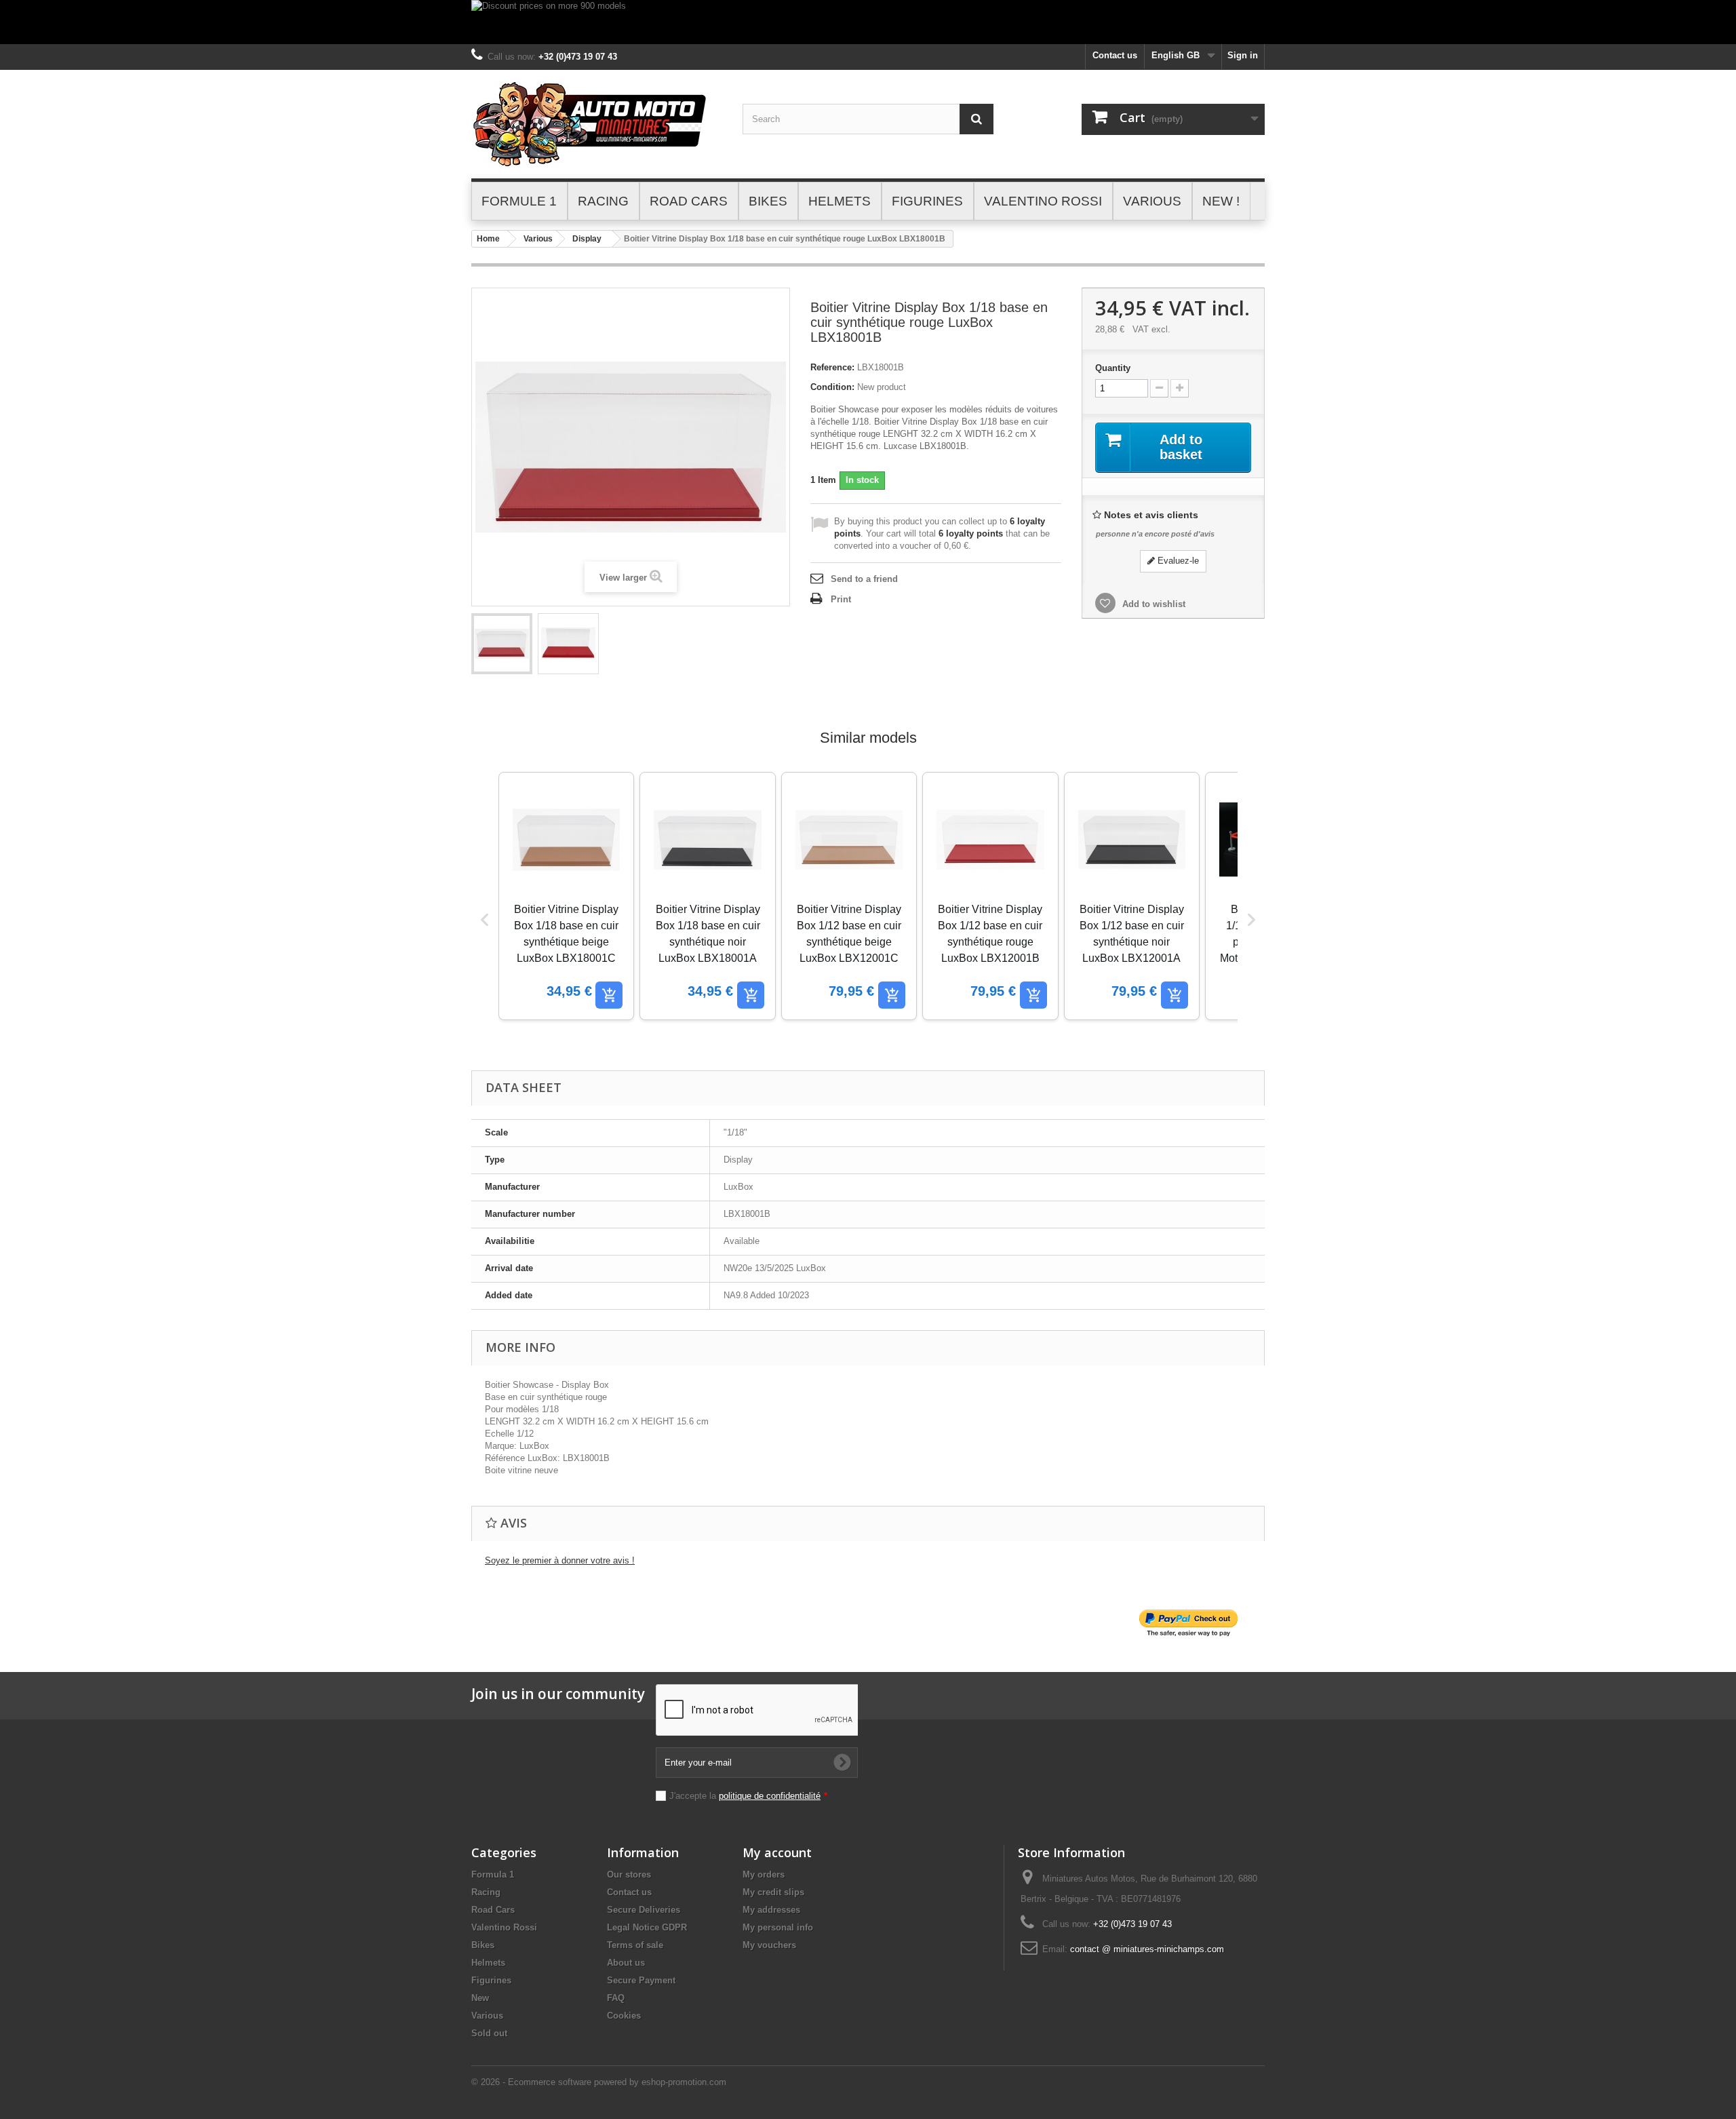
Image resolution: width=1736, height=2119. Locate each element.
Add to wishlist (1152, 604)
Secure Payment (641, 1980)
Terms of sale (635, 1945)
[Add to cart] (609, 995)
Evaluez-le (1177, 561)
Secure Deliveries (644, 1910)
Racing (486, 1892)
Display (587, 239)
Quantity (1113, 368)
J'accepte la (748, 1796)
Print (841, 599)
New (480, 1998)
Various (538, 239)
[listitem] (566, 896)
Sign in (1243, 55)
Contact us (1115, 55)
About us (626, 1963)
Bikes (483, 1945)
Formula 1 (493, 1874)
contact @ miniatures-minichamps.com (1147, 1949)
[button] (485, 920)
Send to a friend (864, 579)
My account (777, 1852)
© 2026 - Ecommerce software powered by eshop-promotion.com (599, 2082)
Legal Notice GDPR (647, 1927)
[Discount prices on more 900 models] (868, 22)
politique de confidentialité (770, 1796)
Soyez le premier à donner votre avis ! (560, 1560)
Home (488, 239)
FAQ (616, 1998)
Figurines (491, 1980)
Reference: (832, 367)
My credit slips (773, 1892)
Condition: (832, 387)
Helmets (488, 1963)
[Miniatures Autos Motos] (597, 124)
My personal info (778, 1927)
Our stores (629, 1874)
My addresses (771, 1910)
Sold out (489, 2033)
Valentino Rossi (504, 1927)
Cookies (624, 2016)
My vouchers (769, 1945)
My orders (764, 1874)
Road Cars (493, 1910)
